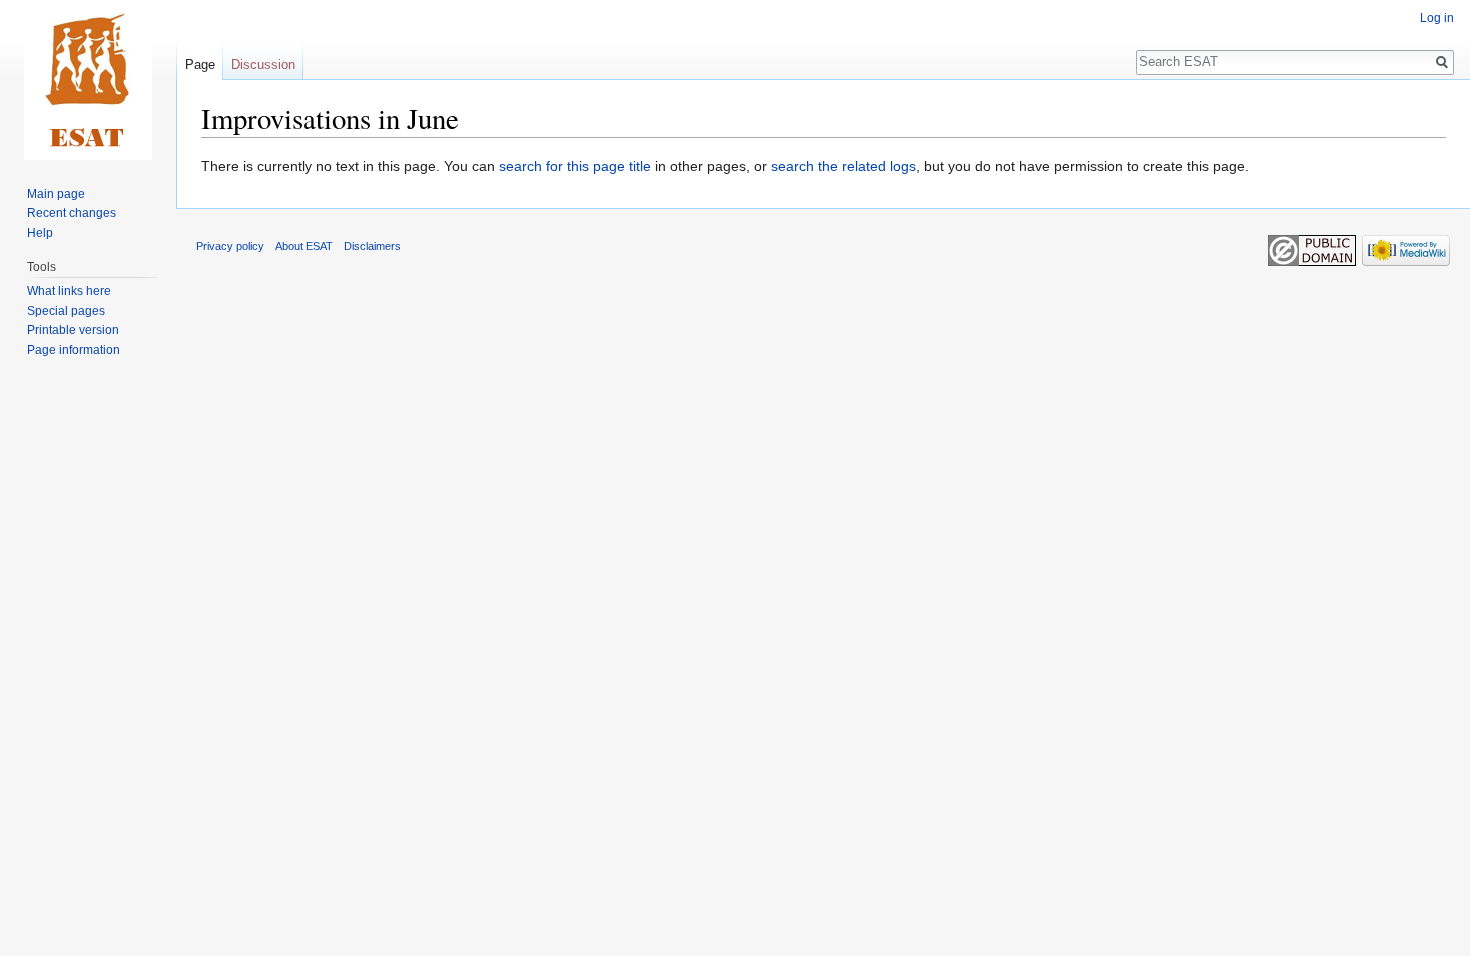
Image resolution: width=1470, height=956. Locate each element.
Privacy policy (230, 246)
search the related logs (843, 166)
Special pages (66, 311)
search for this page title (575, 166)
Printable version (73, 330)
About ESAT (304, 246)
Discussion (263, 64)
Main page (56, 194)
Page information (73, 350)
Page (200, 64)
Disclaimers (372, 246)
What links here (69, 291)
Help (40, 233)
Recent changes (71, 213)
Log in (1437, 18)
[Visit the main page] (88, 80)
